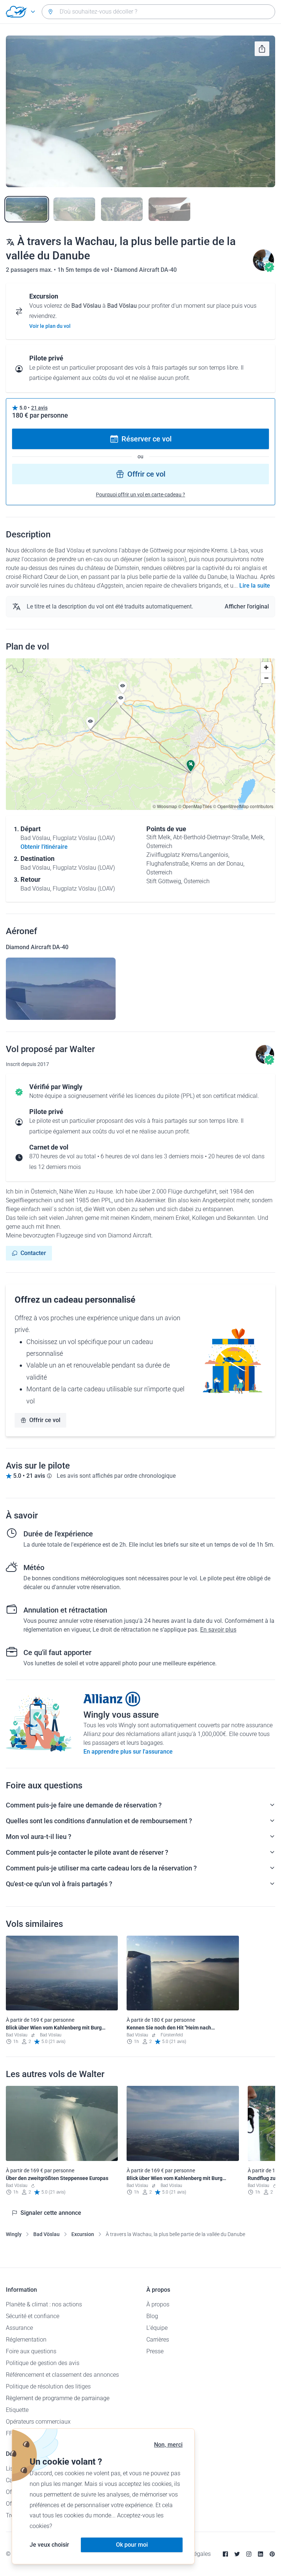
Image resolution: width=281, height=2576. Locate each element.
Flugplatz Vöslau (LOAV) (84, 838)
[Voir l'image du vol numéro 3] (122, 209)
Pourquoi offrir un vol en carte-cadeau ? (140, 495)
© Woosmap (165, 806)
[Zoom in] (266, 667)
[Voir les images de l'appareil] (61, 989)
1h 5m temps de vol (84, 270)
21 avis (39, 408)
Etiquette (17, 2410)
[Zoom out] (266, 678)
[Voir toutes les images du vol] (140, 111)
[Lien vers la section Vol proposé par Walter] (263, 270)
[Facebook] (225, 2554)
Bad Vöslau (46, 2234)
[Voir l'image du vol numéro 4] (169, 209)
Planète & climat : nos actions (44, 2304)
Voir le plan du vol (50, 326)
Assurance (19, 2328)
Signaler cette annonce (51, 2213)
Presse (155, 2351)
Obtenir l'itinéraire (44, 847)
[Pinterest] (272, 2554)
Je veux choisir (49, 2545)
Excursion (83, 2234)
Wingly (14, 2234)
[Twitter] (237, 2554)
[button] (90, 723)
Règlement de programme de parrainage (58, 2398)
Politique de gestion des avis (43, 2363)
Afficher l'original (247, 606)
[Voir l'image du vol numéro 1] (27, 209)
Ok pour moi (132, 2545)
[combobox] (158, 12)
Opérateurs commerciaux (38, 2422)
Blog (152, 2316)
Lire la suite (255, 586)
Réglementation (26, 2340)
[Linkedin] (261, 2554)
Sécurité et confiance (33, 2316)
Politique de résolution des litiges (48, 2386)
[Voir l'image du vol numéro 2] (74, 209)
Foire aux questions (31, 2351)
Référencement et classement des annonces (62, 2375)
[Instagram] (249, 2554)
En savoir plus (218, 1630)
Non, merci (168, 2445)
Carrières (158, 2340)
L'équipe (157, 2328)
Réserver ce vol (147, 439)
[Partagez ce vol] (262, 49)
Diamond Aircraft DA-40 (145, 270)
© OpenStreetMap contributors (243, 806)
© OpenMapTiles (195, 806)
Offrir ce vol (146, 474)
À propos (158, 2304)
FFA (11, 2433)
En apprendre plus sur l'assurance (128, 1752)
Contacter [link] (33, 1253)
